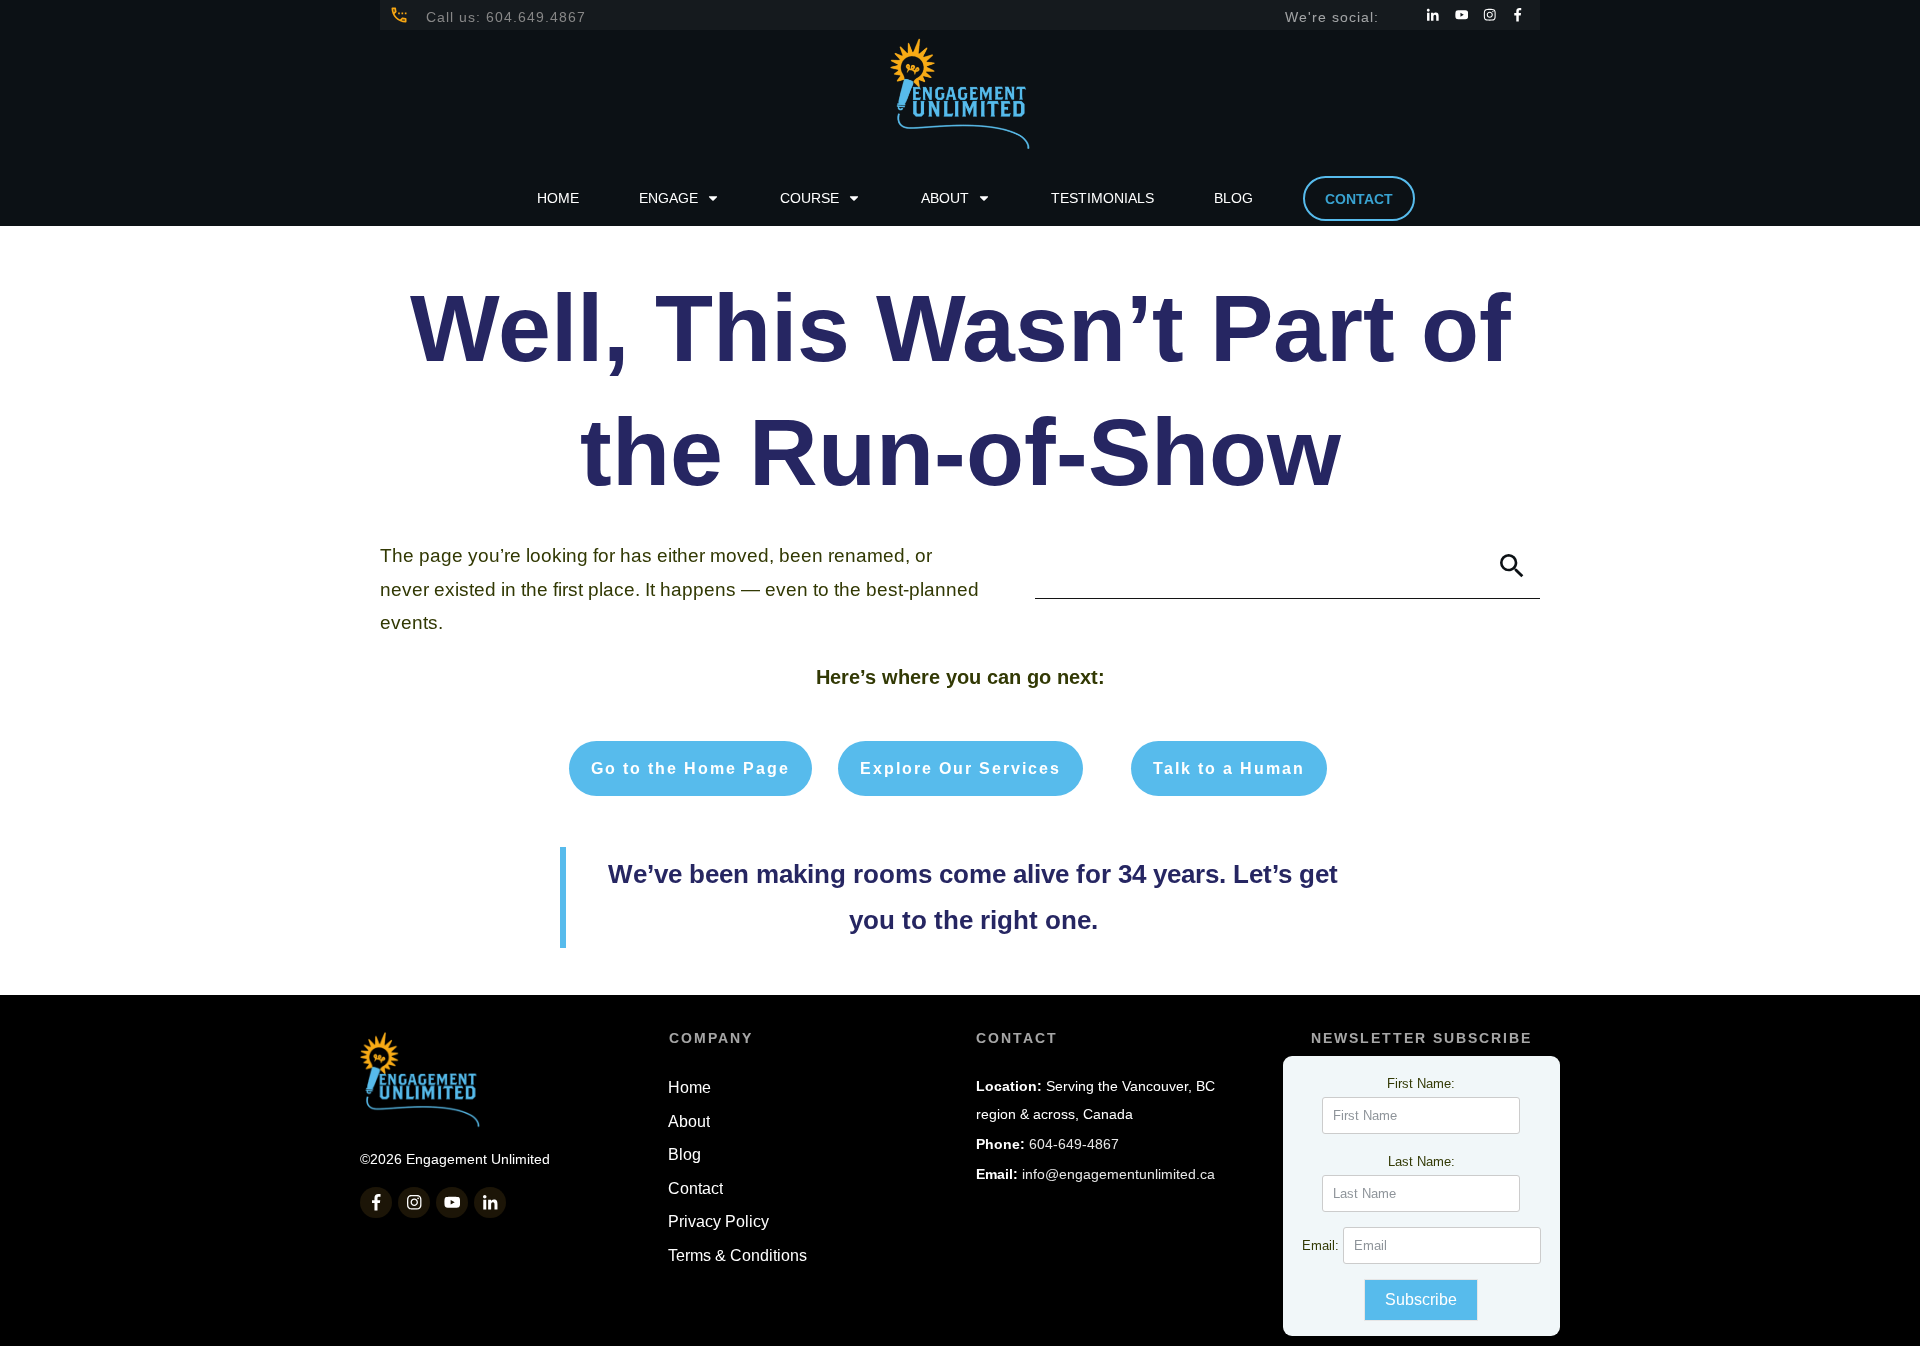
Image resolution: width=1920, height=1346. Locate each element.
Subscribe (1421, 1299)
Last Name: (1421, 1161)
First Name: (1421, 1083)
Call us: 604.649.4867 (506, 17)
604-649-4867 (1074, 1144)
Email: (1322, 1245)
